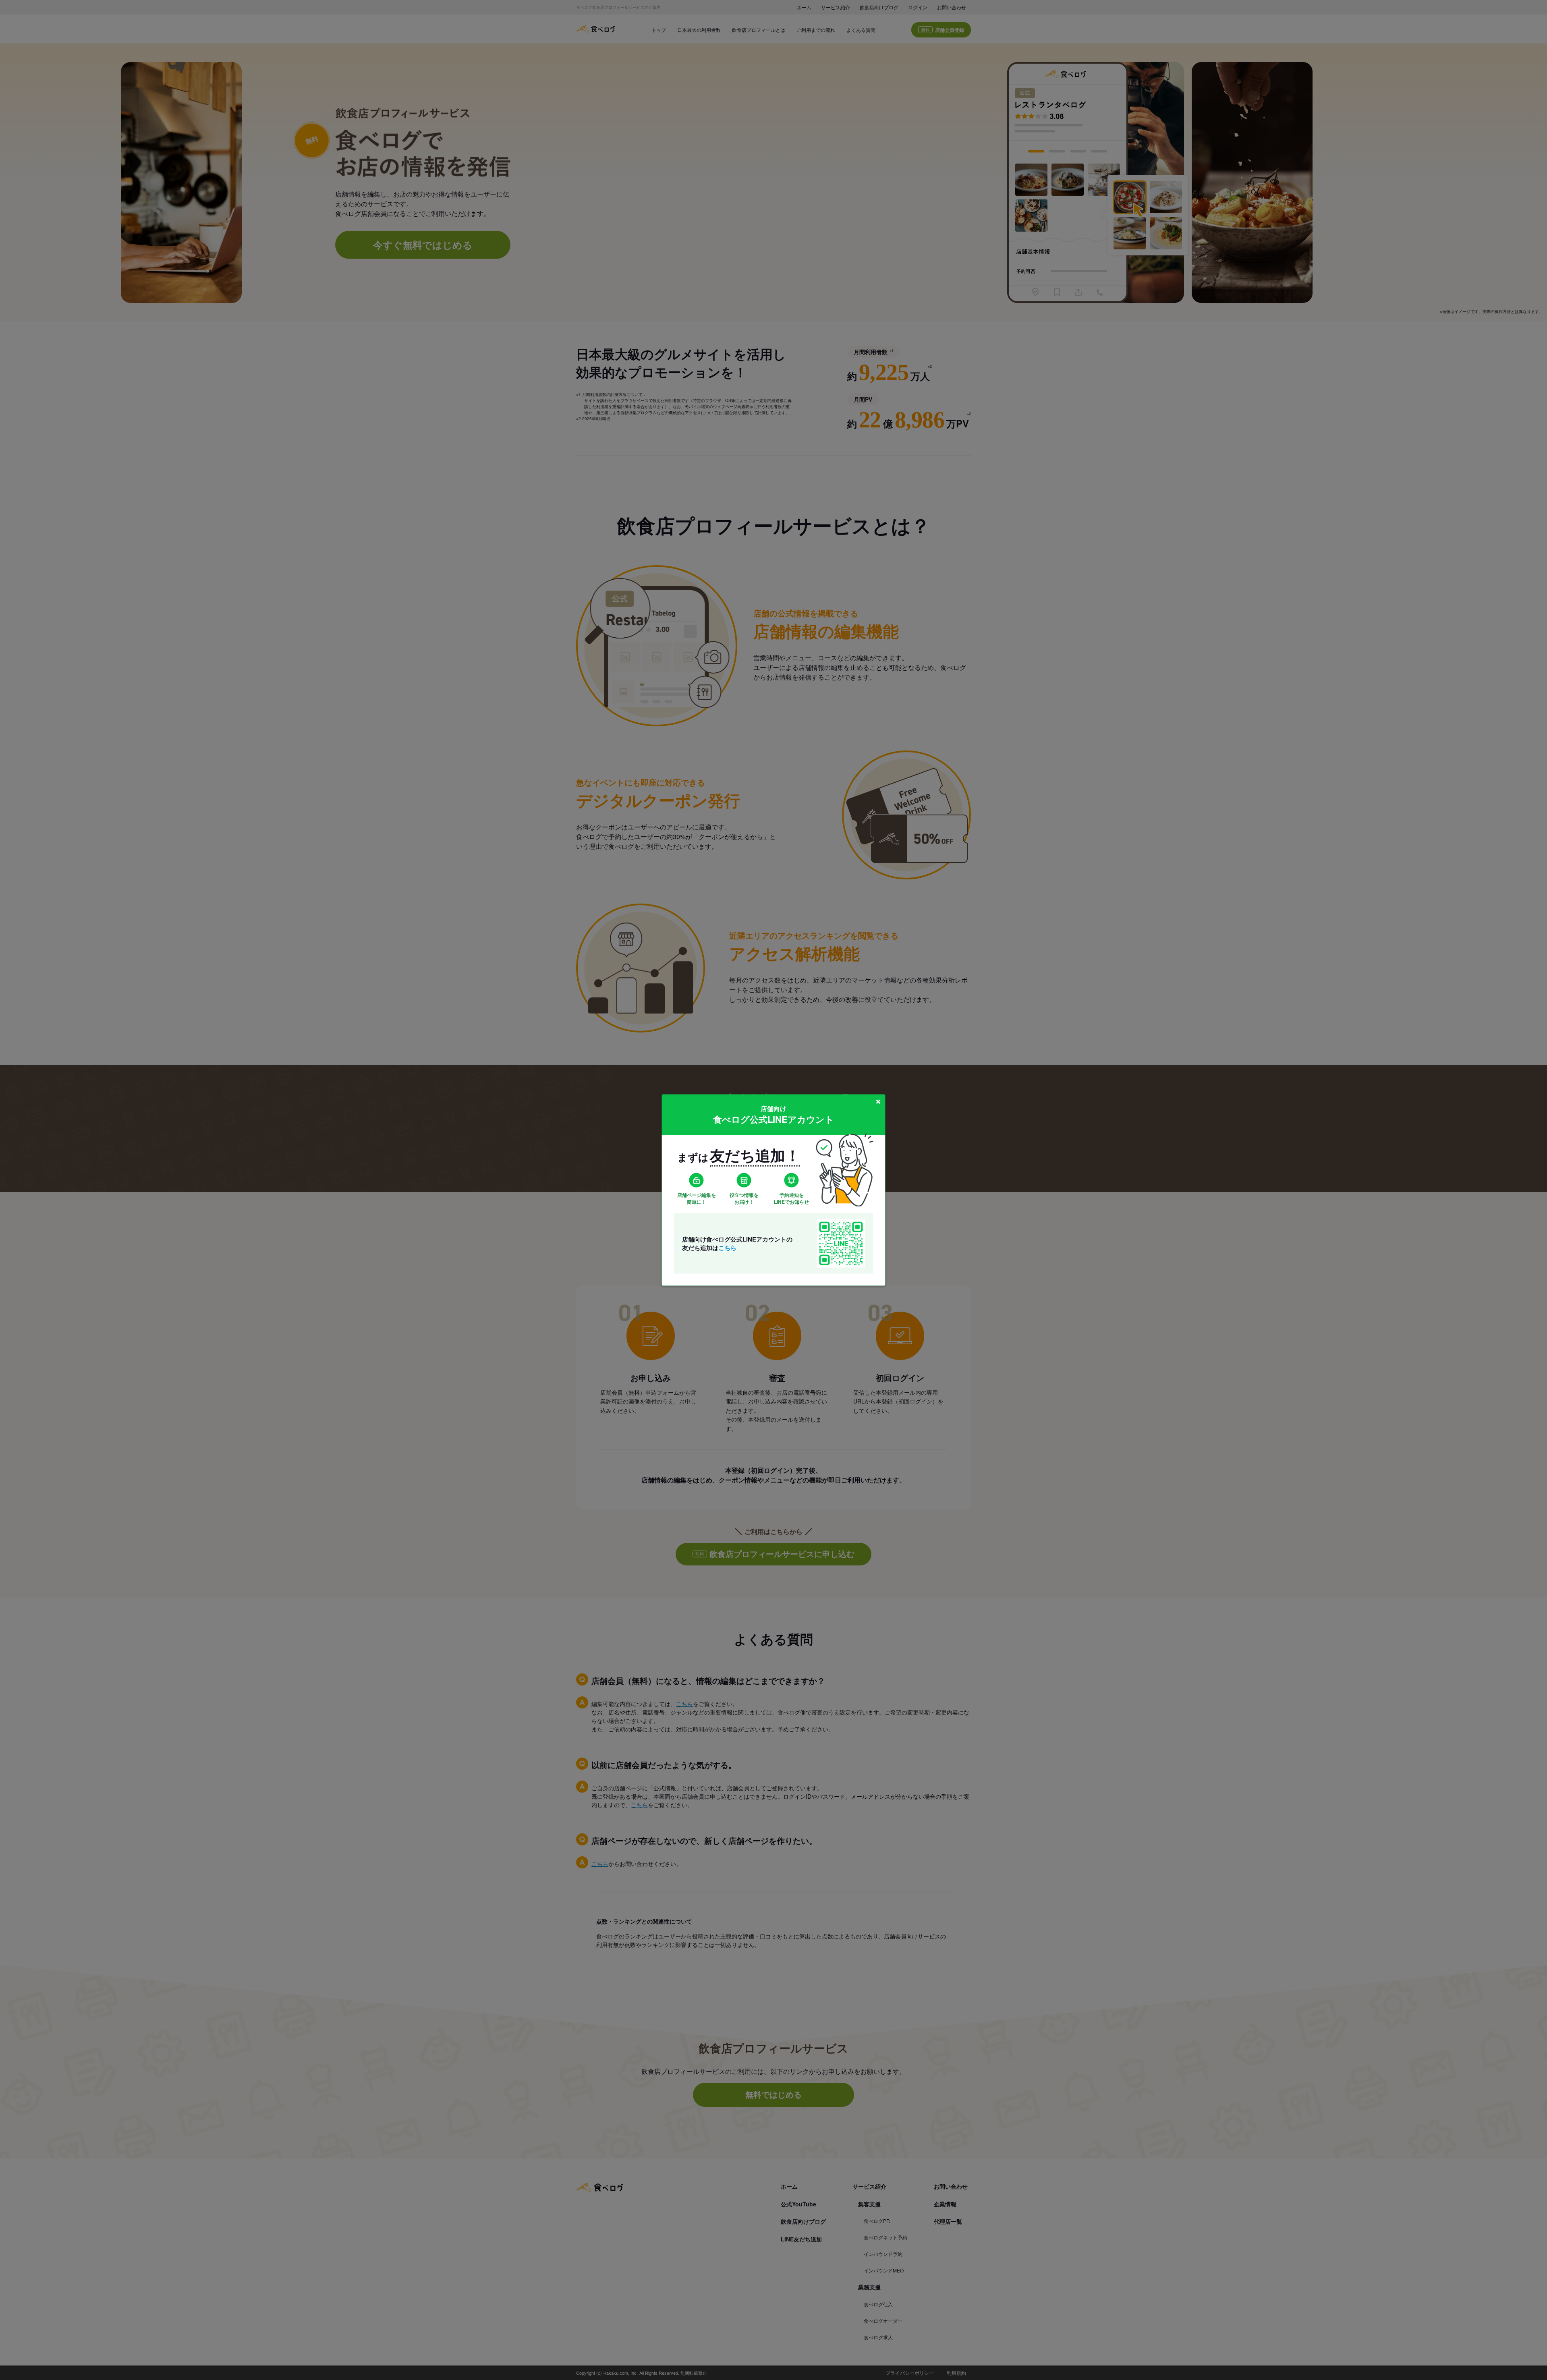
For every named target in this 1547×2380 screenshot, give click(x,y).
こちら (727, 1247)
